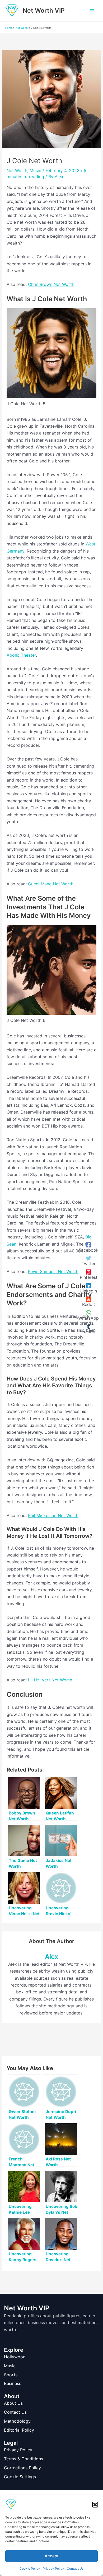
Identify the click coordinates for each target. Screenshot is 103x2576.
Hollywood (15, 2357)
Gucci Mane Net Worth (51, 884)
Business (13, 2383)
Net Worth (22, 28)
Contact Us (75, 2568)
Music (35, 170)
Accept (52, 2556)
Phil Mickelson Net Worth (53, 1515)
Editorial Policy (19, 2430)
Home (9, 28)
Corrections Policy (22, 2468)
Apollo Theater (21, 655)
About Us (13, 2403)
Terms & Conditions (24, 2459)
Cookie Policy (30, 2568)
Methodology (17, 2421)
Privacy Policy (53, 2568)
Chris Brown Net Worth (51, 284)
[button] (95, 2505)
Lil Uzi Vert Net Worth (50, 1680)
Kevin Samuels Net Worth (53, 1271)
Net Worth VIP (44, 11)
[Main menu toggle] (92, 11)
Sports (11, 2375)
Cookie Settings (20, 2477)
